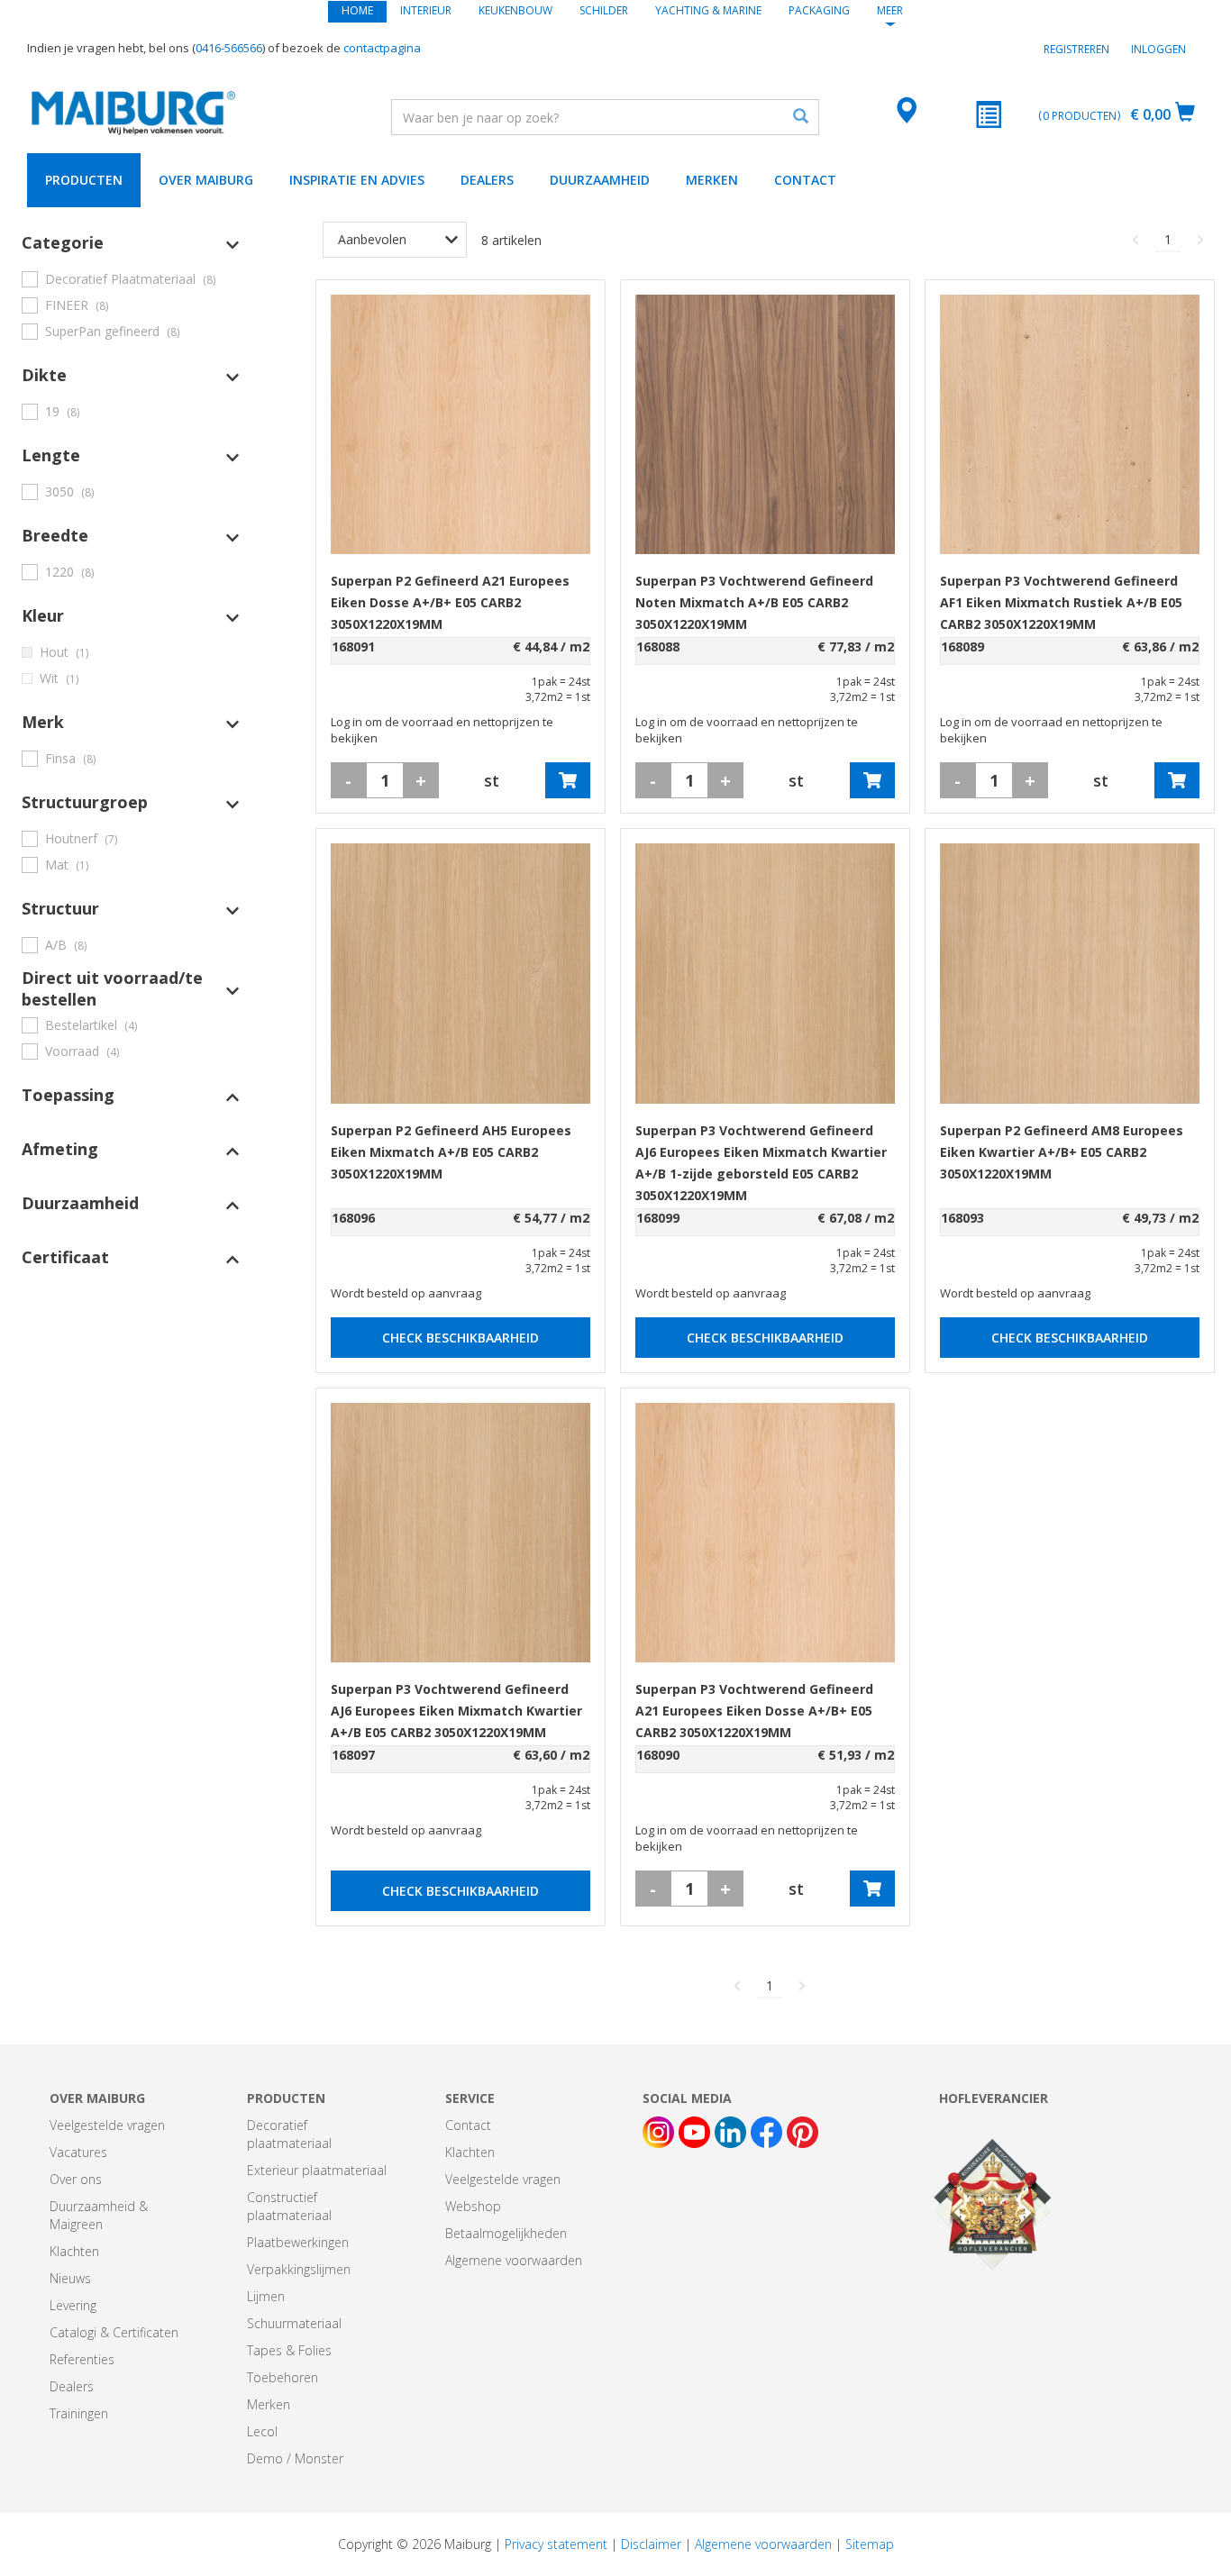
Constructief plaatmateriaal (289, 2206)
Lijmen (266, 2296)
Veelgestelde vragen (107, 2125)
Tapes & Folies (289, 2350)
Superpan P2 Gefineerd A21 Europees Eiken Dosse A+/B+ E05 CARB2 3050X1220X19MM (450, 602)
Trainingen (79, 2413)
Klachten (74, 2251)
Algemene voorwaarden (514, 2260)
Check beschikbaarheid (460, 1338)
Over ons (76, 2179)
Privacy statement (556, 2544)
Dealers (487, 180)
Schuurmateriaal (294, 2323)
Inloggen (1158, 49)
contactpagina (382, 48)
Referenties (82, 2359)
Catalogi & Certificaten (114, 2332)
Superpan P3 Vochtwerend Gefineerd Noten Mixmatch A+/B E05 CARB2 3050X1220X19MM (754, 602)
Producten (84, 180)
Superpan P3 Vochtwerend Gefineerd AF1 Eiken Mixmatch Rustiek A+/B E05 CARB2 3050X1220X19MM (1061, 602)
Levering (73, 2305)
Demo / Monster (295, 2458)
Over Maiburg (206, 180)
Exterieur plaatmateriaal (317, 2170)
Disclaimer (651, 2544)
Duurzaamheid (600, 180)
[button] (131, 242)
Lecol (262, 2431)
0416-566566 (229, 48)
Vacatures (78, 2152)
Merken (712, 180)
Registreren (1076, 49)
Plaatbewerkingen (298, 2242)
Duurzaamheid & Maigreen (99, 2215)
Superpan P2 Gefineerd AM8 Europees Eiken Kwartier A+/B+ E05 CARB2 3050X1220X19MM (1062, 1152)
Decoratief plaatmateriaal (289, 2134)
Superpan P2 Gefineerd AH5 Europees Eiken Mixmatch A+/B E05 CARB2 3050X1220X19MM (451, 1152)
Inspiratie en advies (357, 180)
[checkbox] (131, 279)
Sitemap (870, 2544)
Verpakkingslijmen (299, 2269)
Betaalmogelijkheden (506, 2233)
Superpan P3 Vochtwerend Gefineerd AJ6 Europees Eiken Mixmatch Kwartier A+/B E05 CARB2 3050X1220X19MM (456, 1711)
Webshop (473, 2206)
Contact (805, 180)
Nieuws (70, 2278)
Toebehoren (283, 2377)
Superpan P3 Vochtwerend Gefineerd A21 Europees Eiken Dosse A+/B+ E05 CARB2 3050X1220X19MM (754, 1711)
